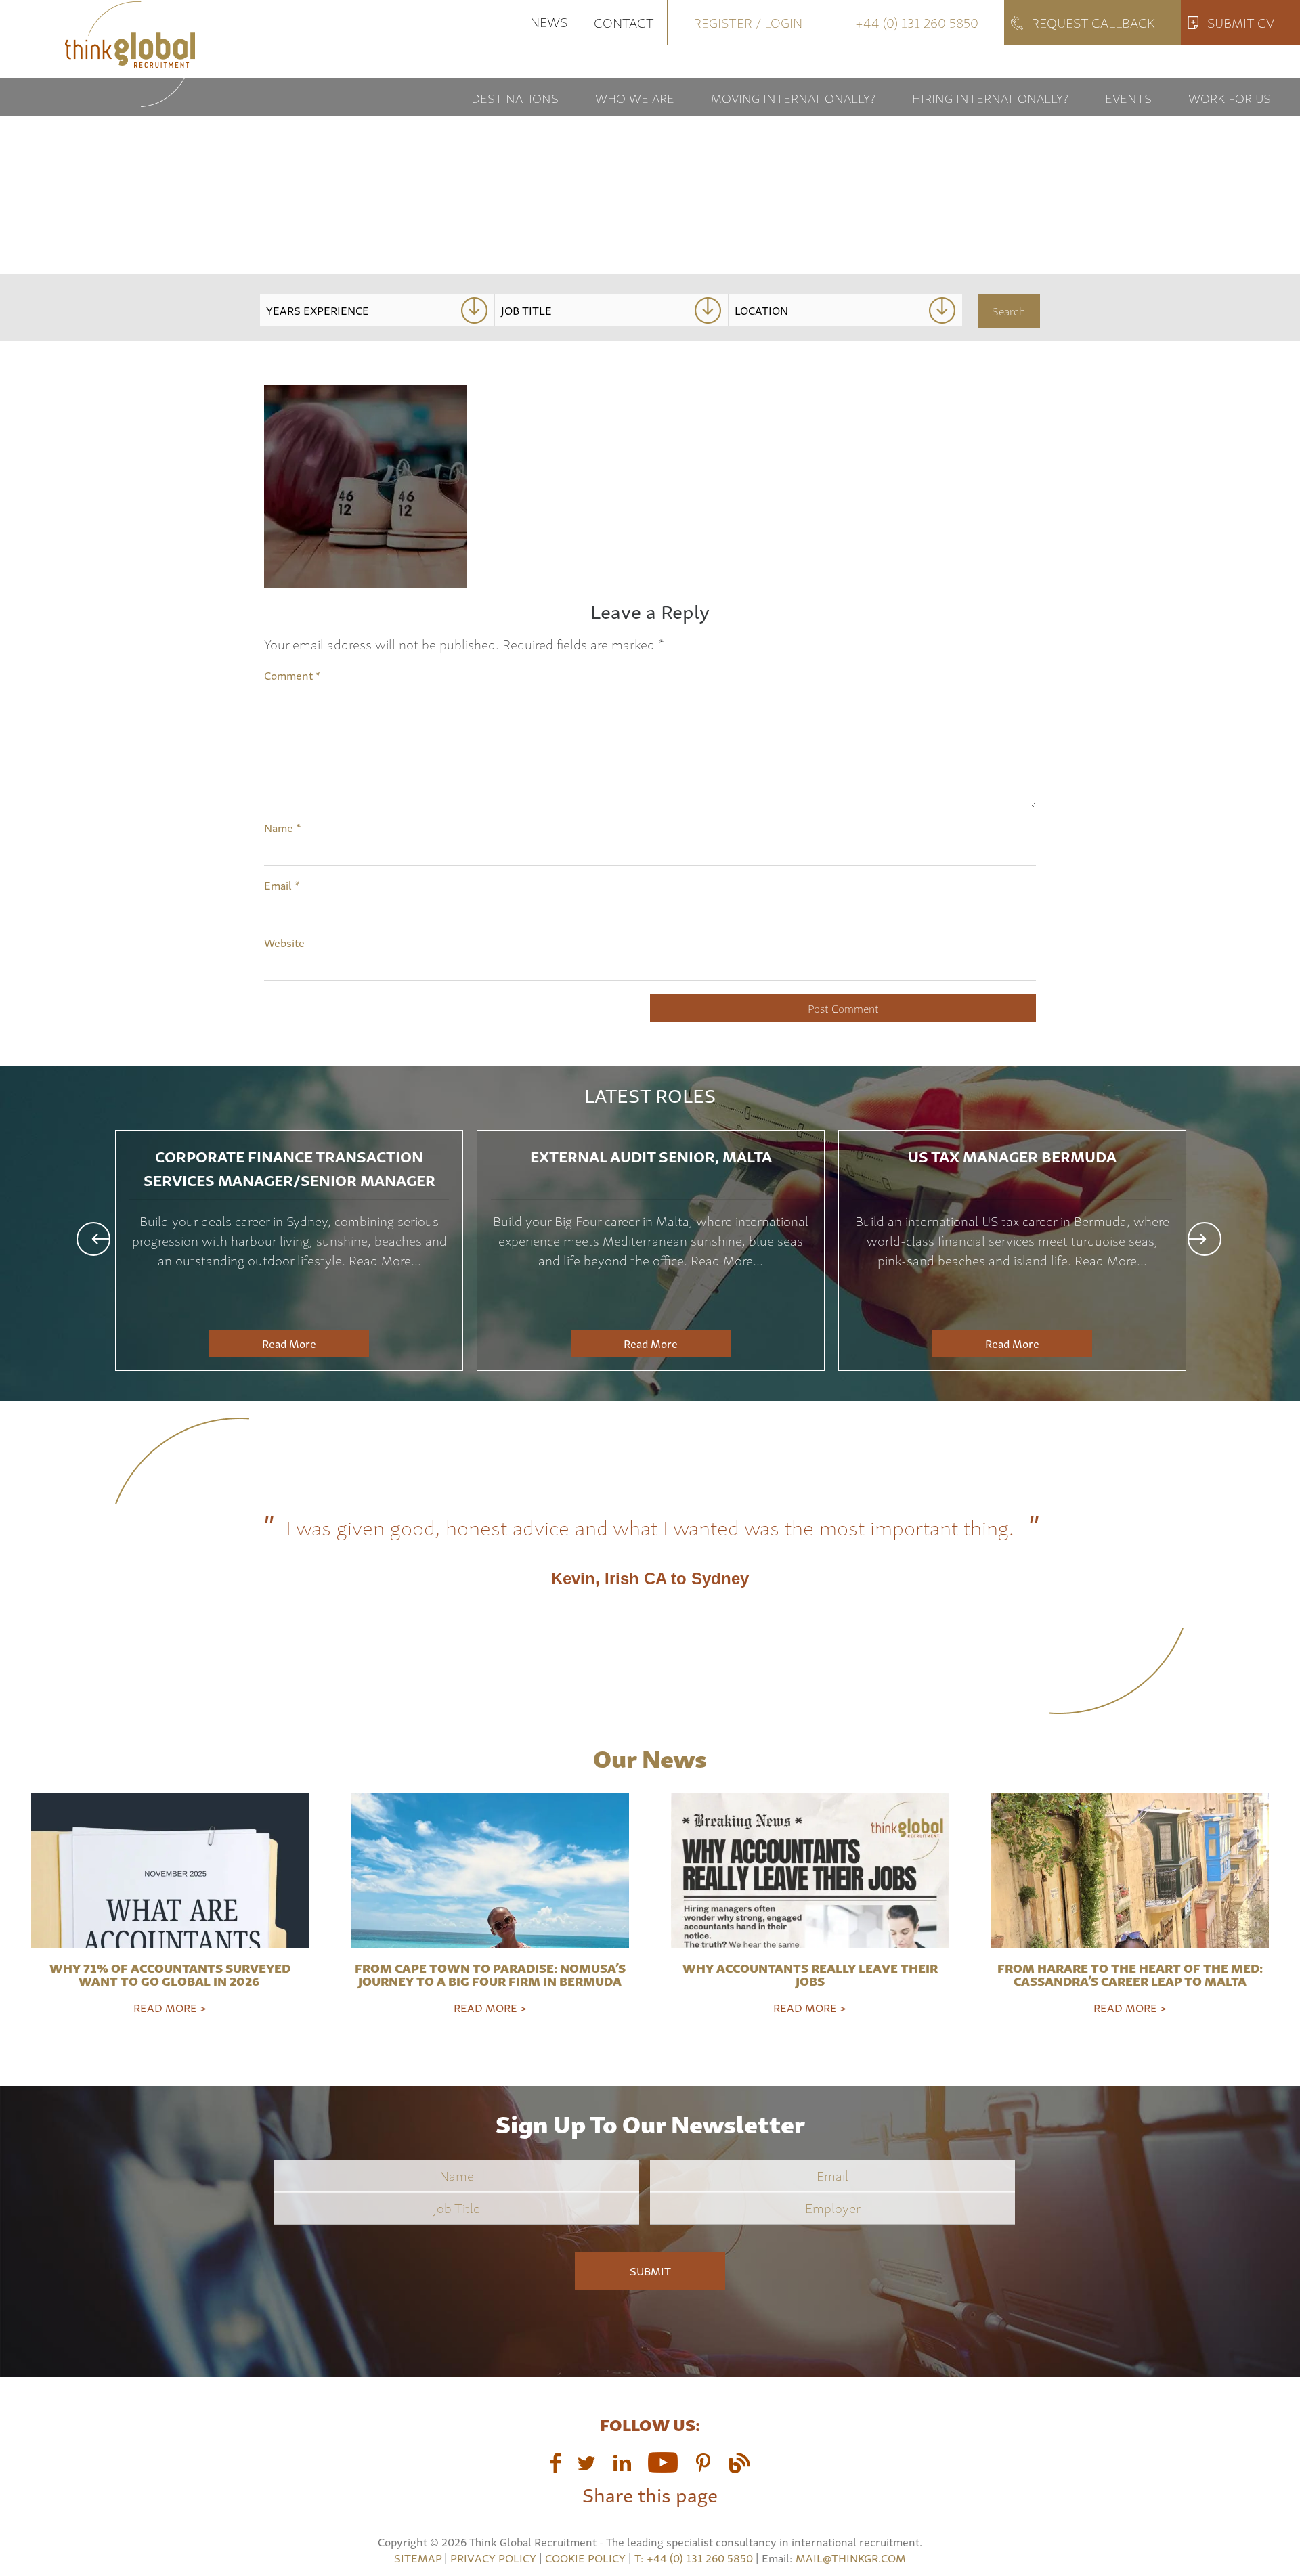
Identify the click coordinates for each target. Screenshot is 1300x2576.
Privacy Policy (493, 2558)
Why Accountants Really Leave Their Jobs (810, 1974)
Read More (289, 1343)
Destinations (515, 97)
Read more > (170, 2007)
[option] (289, 1250)
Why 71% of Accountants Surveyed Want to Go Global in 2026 (170, 1974)
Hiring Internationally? (990, 97)
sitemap (418, 2558)
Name (283, 827)
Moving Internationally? (793, 97)
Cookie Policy (585, 2558)
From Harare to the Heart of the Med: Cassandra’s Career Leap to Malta (1130, 1974)
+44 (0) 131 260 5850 (917, 22)
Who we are (635, 97)
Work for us (1230, 97)
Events (1128, 97)
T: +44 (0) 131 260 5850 (695, 2558)
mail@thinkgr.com (851, 2558)
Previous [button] (93, 1239)
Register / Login (748, 22)
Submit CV (1241, 22)
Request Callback (1093, 22)
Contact (624, 22)
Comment (292, 675)
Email (282, 885)
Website (284, 942)
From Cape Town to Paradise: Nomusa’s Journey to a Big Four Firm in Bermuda (490, 1974)
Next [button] (1205, 1239)
